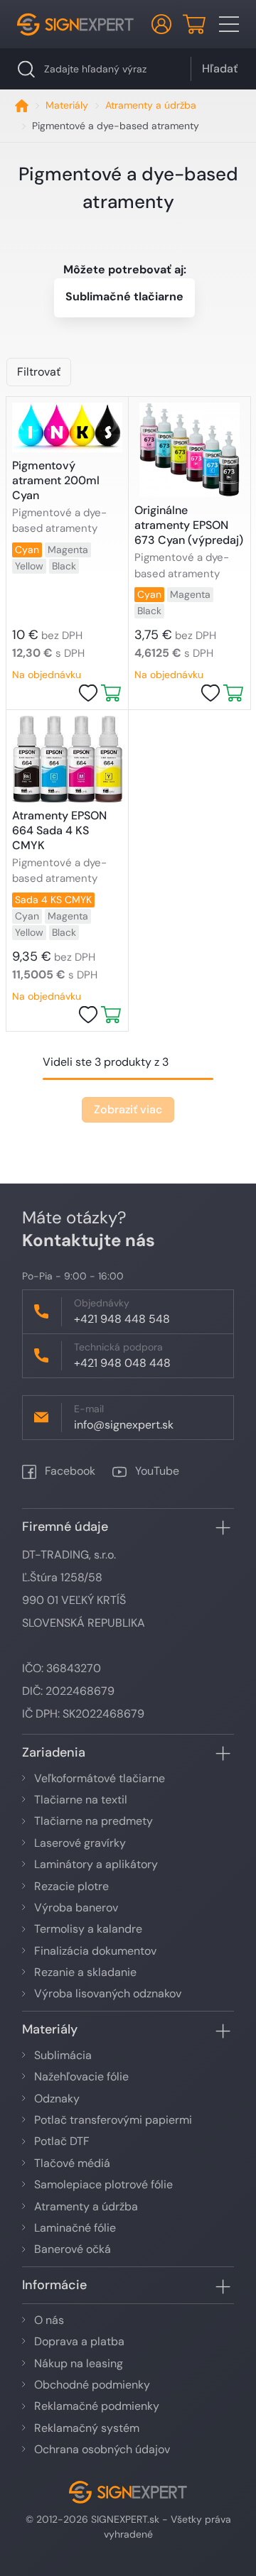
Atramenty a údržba (151, 105)
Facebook (69, 1471)
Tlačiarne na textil (81, 1800)
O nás (49, 2320)
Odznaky (57, 2099)
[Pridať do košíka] (111, 693)
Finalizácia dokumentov (95, 1951)
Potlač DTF (62, 2141)
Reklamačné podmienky (97, 2406)
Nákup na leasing (79, 2363)
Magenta (68, 550)
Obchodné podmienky (92, 2385)
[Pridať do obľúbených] (88, 693)
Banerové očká (73, 2249)
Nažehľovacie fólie (81, 2076)
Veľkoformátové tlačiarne (100, 1778)
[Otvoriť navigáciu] (229, 24)
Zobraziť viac (128, 1109)
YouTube (156, 1471)
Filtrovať (39, 372)
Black (64, 566)
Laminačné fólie (75, 2228)
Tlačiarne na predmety (94, 1821)
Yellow (29, 566)
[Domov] (22, 105)
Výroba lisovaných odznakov (108, 1993)
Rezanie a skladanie (85, 1972)
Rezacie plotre (71, 1886)
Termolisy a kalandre (88, 1929)
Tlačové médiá (72, 2163)
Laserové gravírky (80, 1843)
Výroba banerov (76, 1908)
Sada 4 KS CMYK (53, 900)
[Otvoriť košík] (194, 24)
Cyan (27, 550)
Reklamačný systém (87, 2428)
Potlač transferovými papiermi (113, 2120)
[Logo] (75, 24)
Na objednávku (47, 675)
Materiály (67, 105)
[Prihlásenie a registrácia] (161, 24)
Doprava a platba (79, 2341)
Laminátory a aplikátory (96, 1864)
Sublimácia (63, 2055)
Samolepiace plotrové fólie (103, 2184)
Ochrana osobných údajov (102, 2449)
